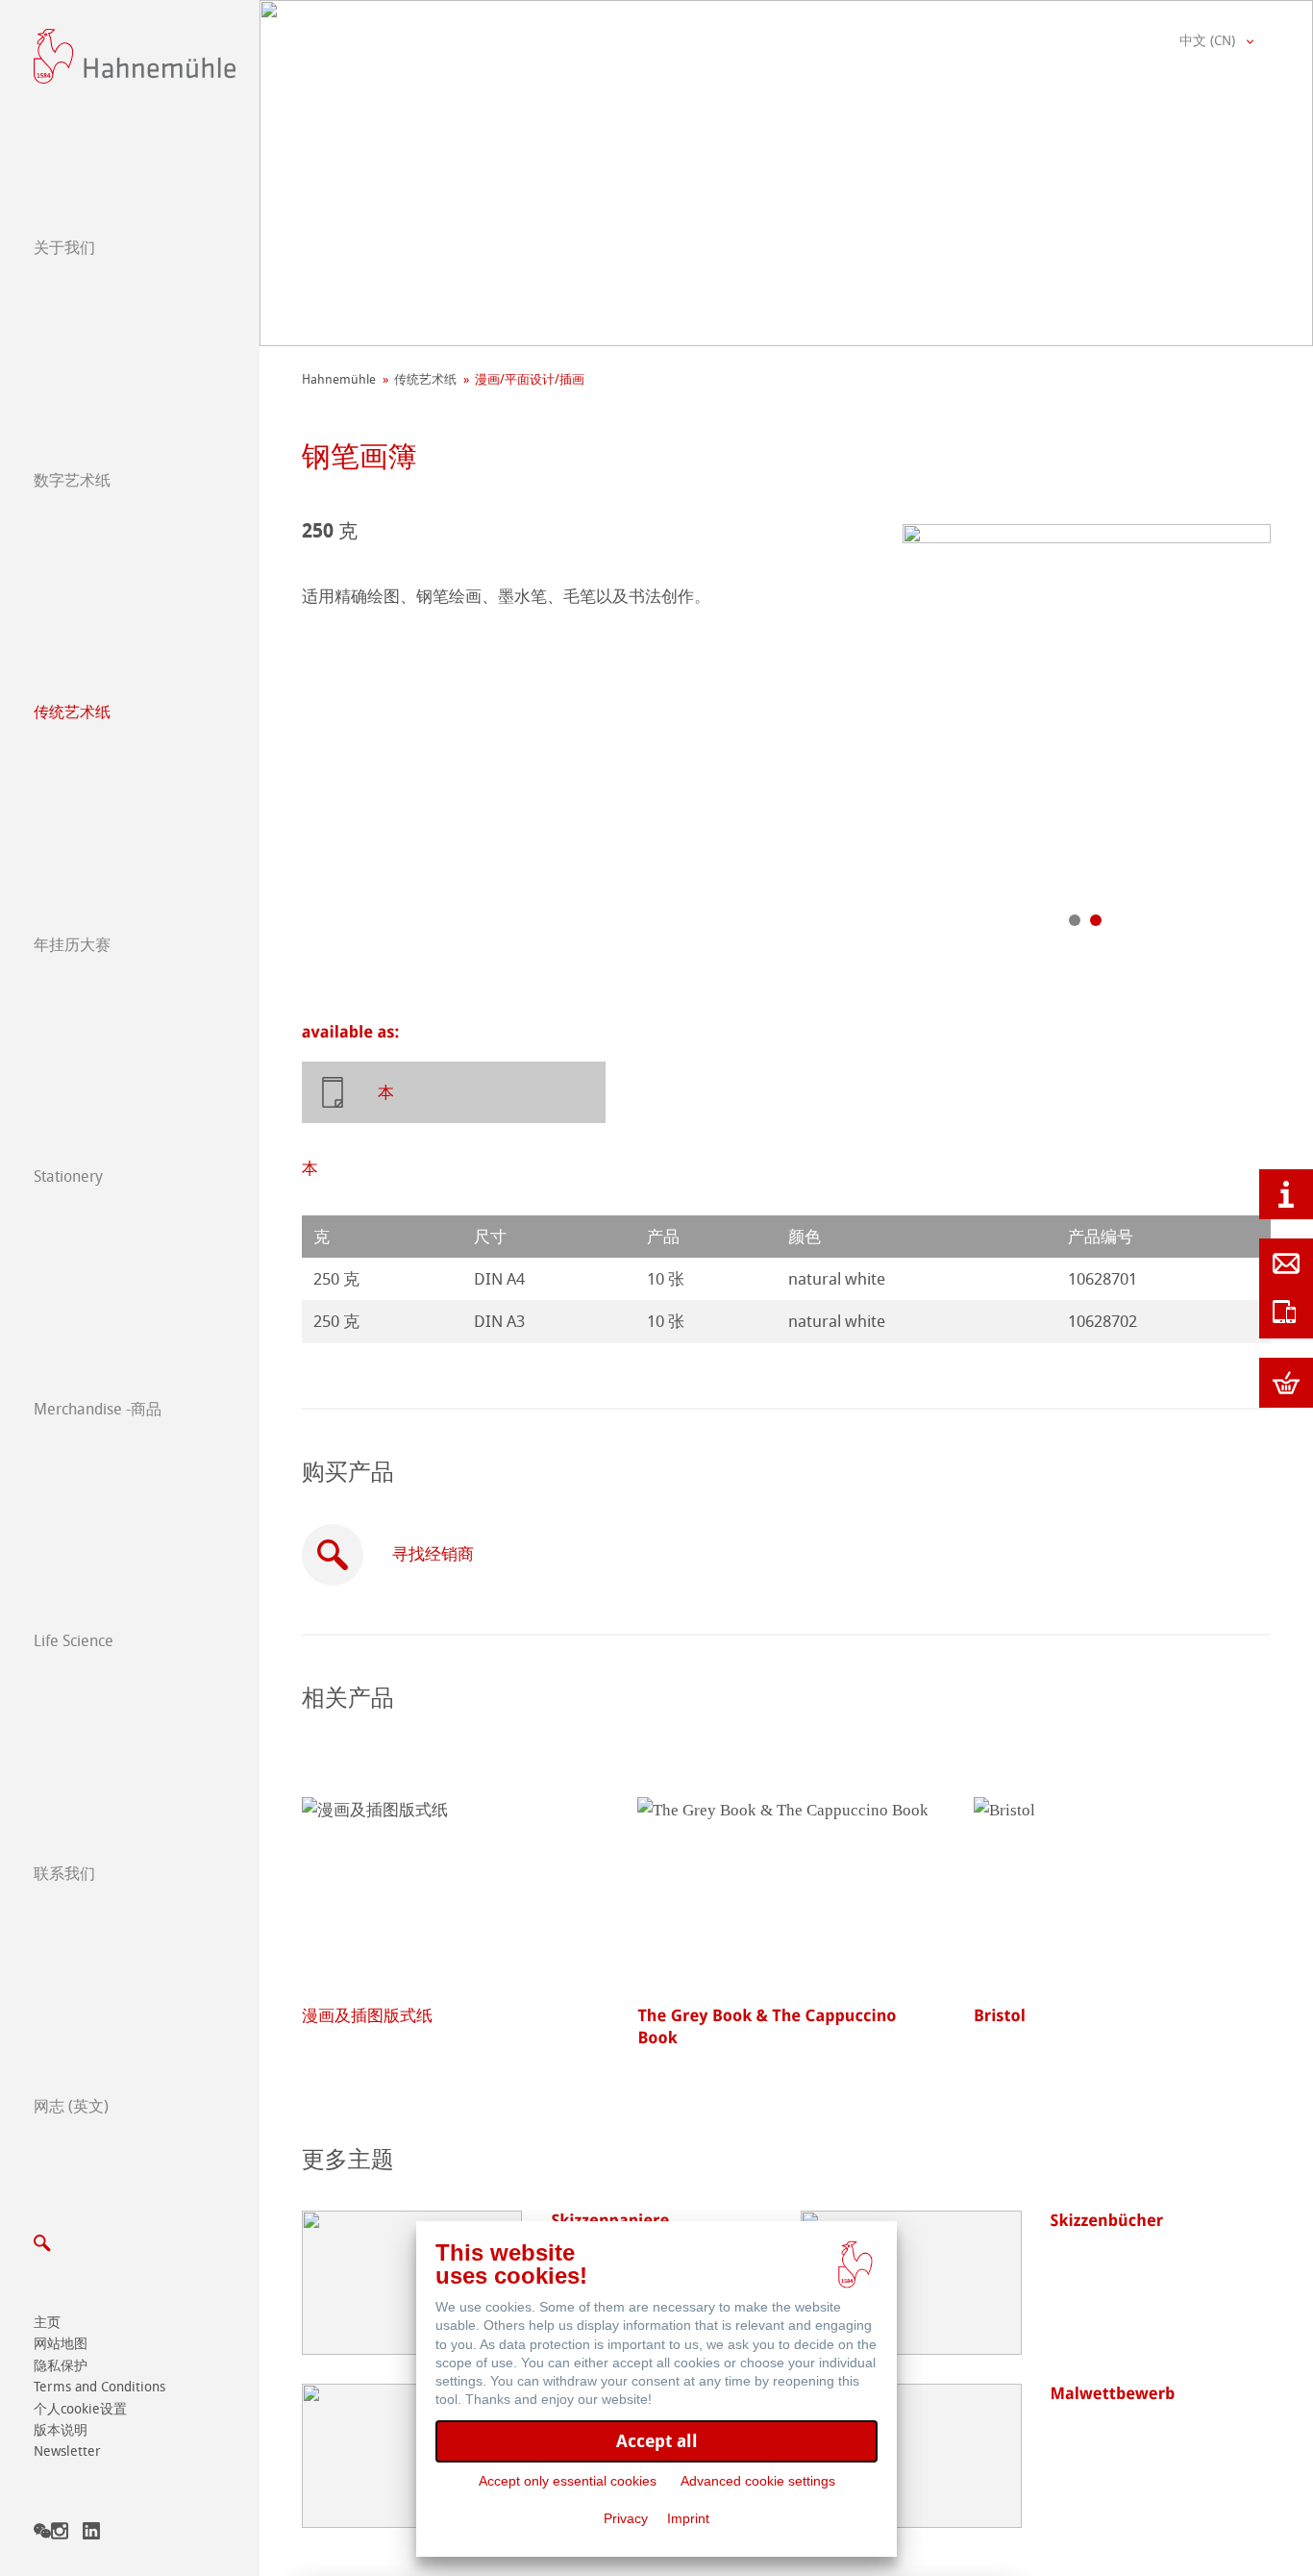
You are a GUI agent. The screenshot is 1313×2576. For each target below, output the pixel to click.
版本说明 (61, 2430)
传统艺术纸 (72, 712)
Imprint (688, 2518)
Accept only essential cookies (568, 2481)
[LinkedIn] (91, 2534)
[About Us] (1286, 1194)
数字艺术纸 (72, 480)
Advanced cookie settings (758, 2481)
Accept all (657, 2441)
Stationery (68, 1176)
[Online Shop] (1286, 1383)
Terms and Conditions (99, 2387)
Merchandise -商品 (98, 1409)
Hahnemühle (339, 379)
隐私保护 (61, 2366)
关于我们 (64, 248)
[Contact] (1286, 1263)
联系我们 (64, 1874)
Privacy (626, 2518)
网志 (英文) (71, 2106)
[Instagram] (60, 2534)
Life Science (74, 1641)
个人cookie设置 (80, 2409)
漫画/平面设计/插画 (530, 379)
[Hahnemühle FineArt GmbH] (135, 56)
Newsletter (67, 2451)
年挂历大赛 (72, 945)
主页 (47, 2323)
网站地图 (61, 2344)
